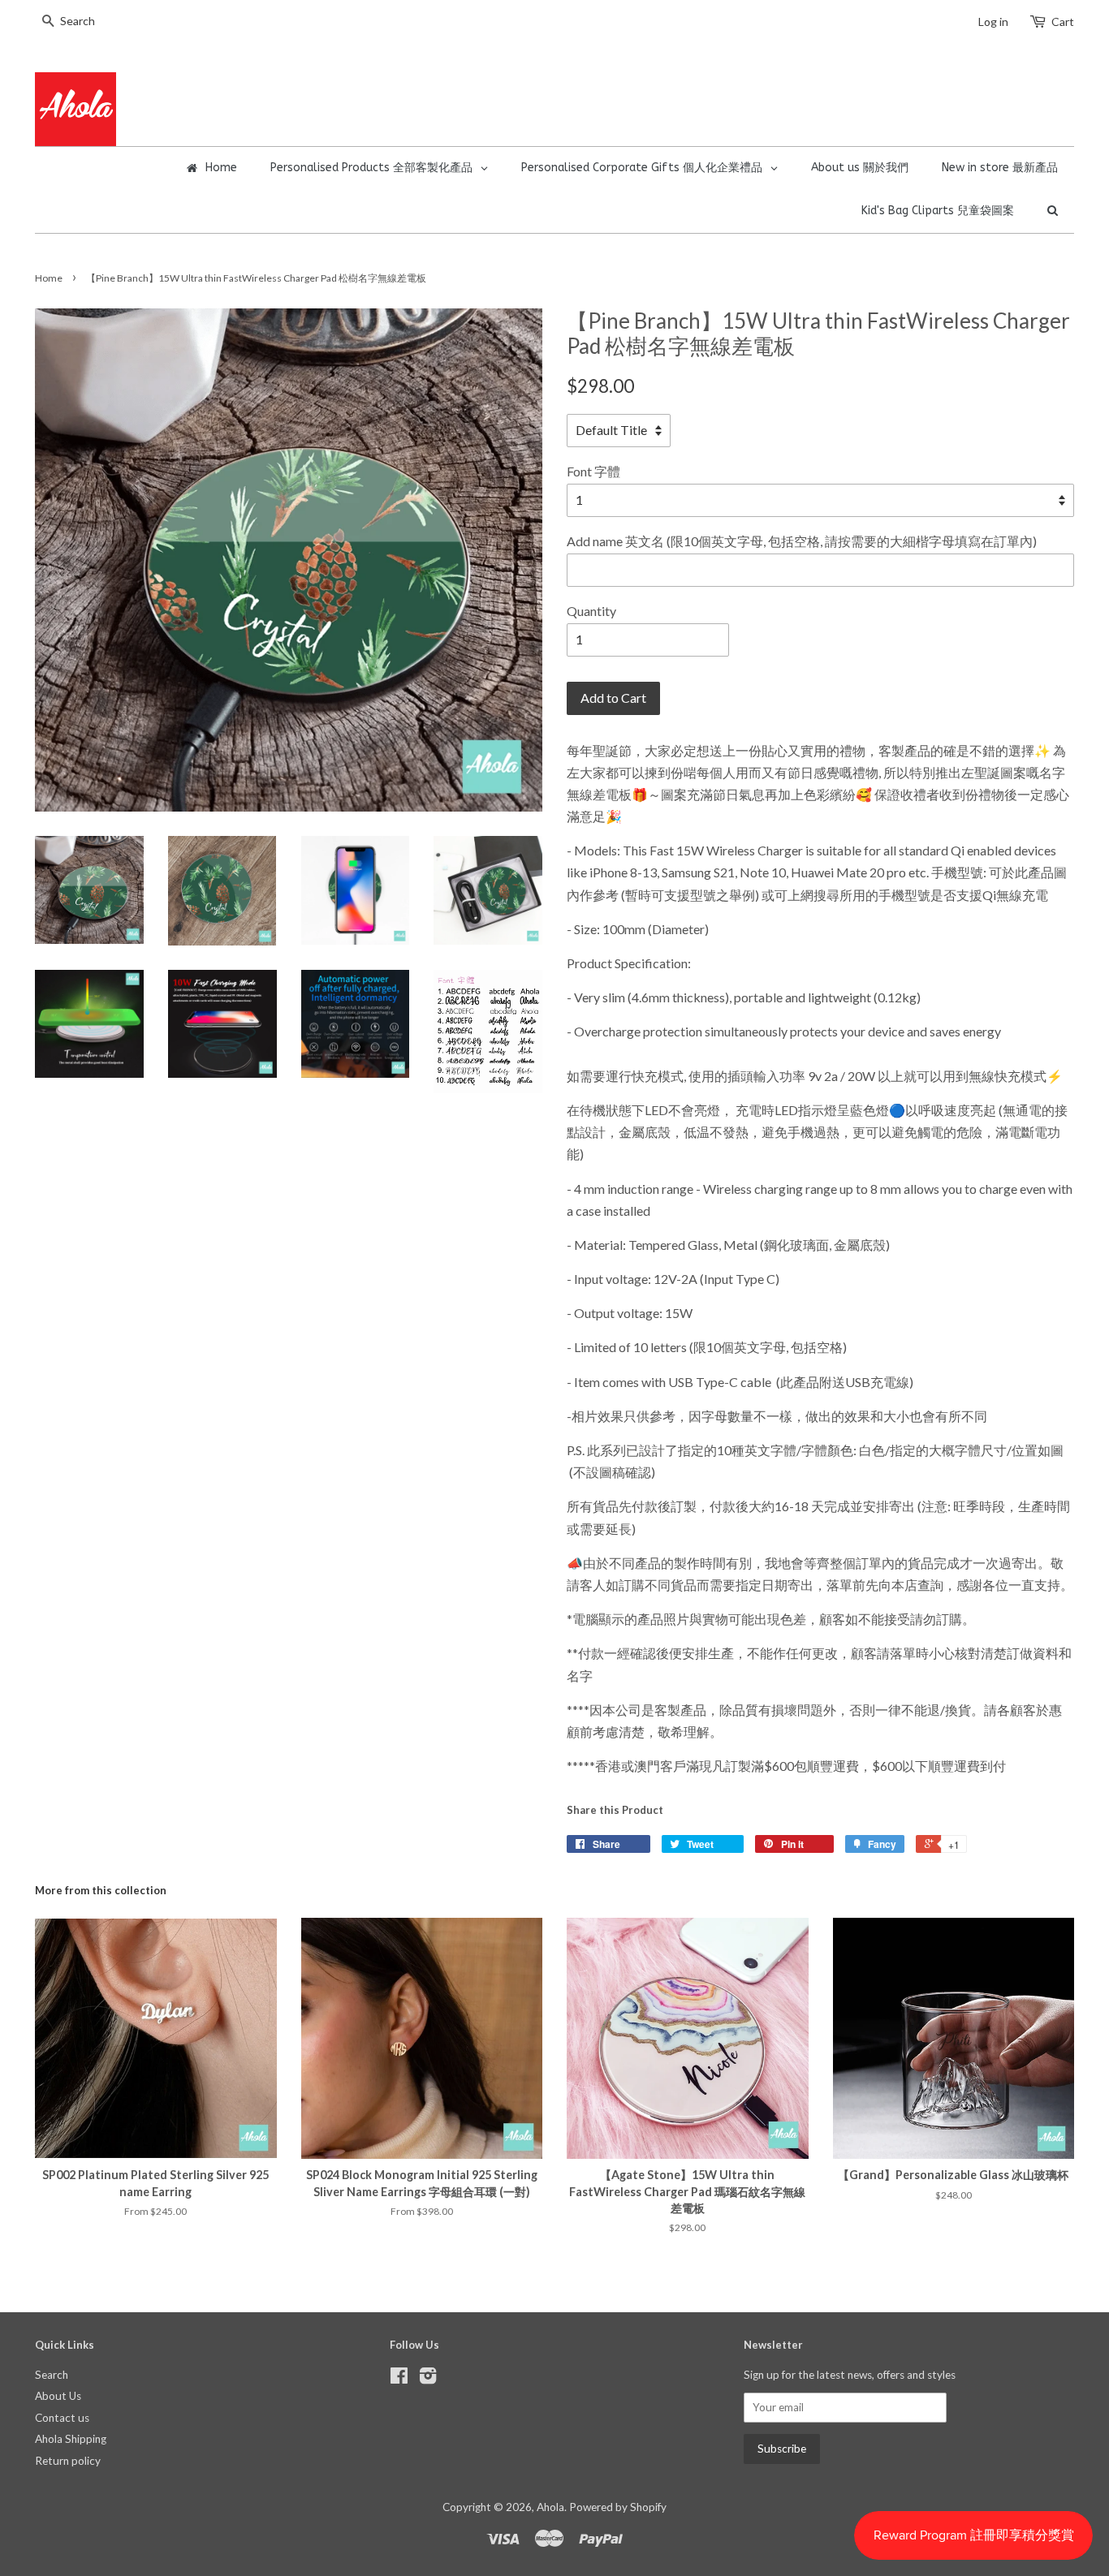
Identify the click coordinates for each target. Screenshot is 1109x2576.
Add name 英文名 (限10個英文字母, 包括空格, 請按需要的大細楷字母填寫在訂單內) (802, 541)
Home (49, 278)
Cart (1063, 22)
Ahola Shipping (71, 2439)
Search (52, 2375)
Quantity (591, 611)
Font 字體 (593, 471)
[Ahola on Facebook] (399, 2379)
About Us (58, 2396)
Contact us (62, 2418)
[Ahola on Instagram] (428, 2379)
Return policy (68, 2461)
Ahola (550, 2507)
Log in (993, 22)
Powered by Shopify (618, 2507)
